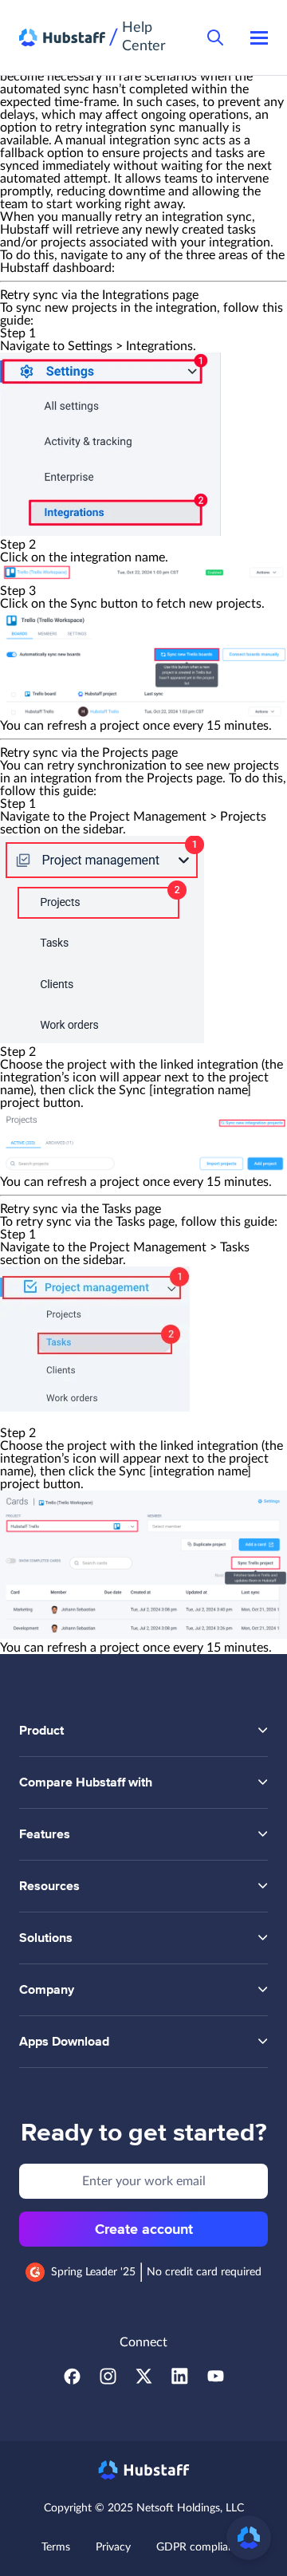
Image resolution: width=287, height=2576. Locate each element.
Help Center (144, 37)
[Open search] (215, 37)
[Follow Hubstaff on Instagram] (108, 2381)
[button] (249, 2538)
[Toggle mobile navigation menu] (259, 37)
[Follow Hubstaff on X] (144, 2381)
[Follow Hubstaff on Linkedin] (180, 2381)
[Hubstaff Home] (62, 38)
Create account (144, 2229)
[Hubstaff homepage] (144, 2470)
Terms (56, 2547)
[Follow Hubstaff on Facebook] (72, 2381)
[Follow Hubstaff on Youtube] (216, 2381)
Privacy (113, 2547)
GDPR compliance (201, 2547)
